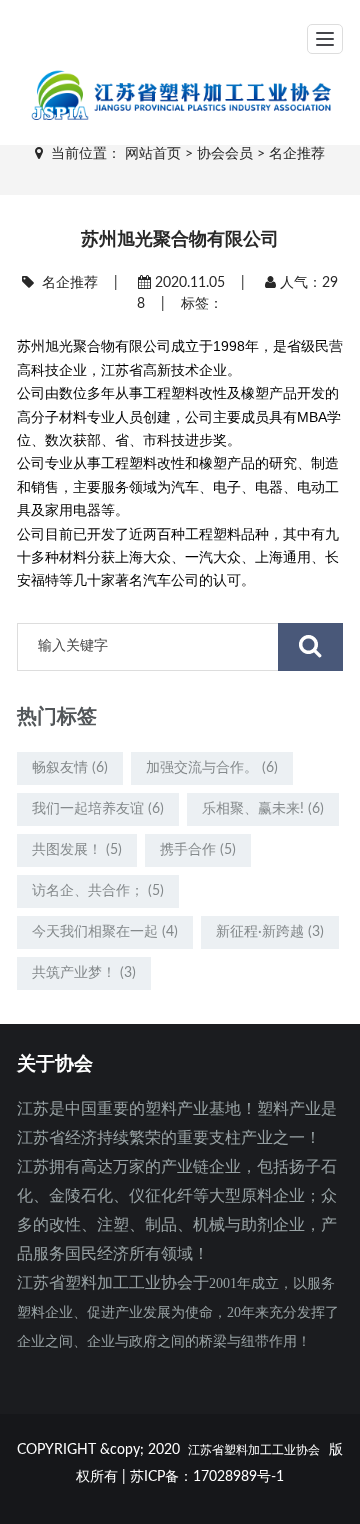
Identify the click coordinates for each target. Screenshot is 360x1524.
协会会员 (225, 154)
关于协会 (55, 1063)
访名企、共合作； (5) (98, 891)
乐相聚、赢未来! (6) (263, 809)
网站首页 (153, 154)
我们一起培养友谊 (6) (98, 809)
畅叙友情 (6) (70, 768)
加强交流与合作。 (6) (212, 768)
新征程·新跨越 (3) (270, 932)
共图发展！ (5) (77, 850)
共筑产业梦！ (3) (84, 973)
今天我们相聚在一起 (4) (105, 932)
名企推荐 (297, 154)
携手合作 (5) (198, 850)
